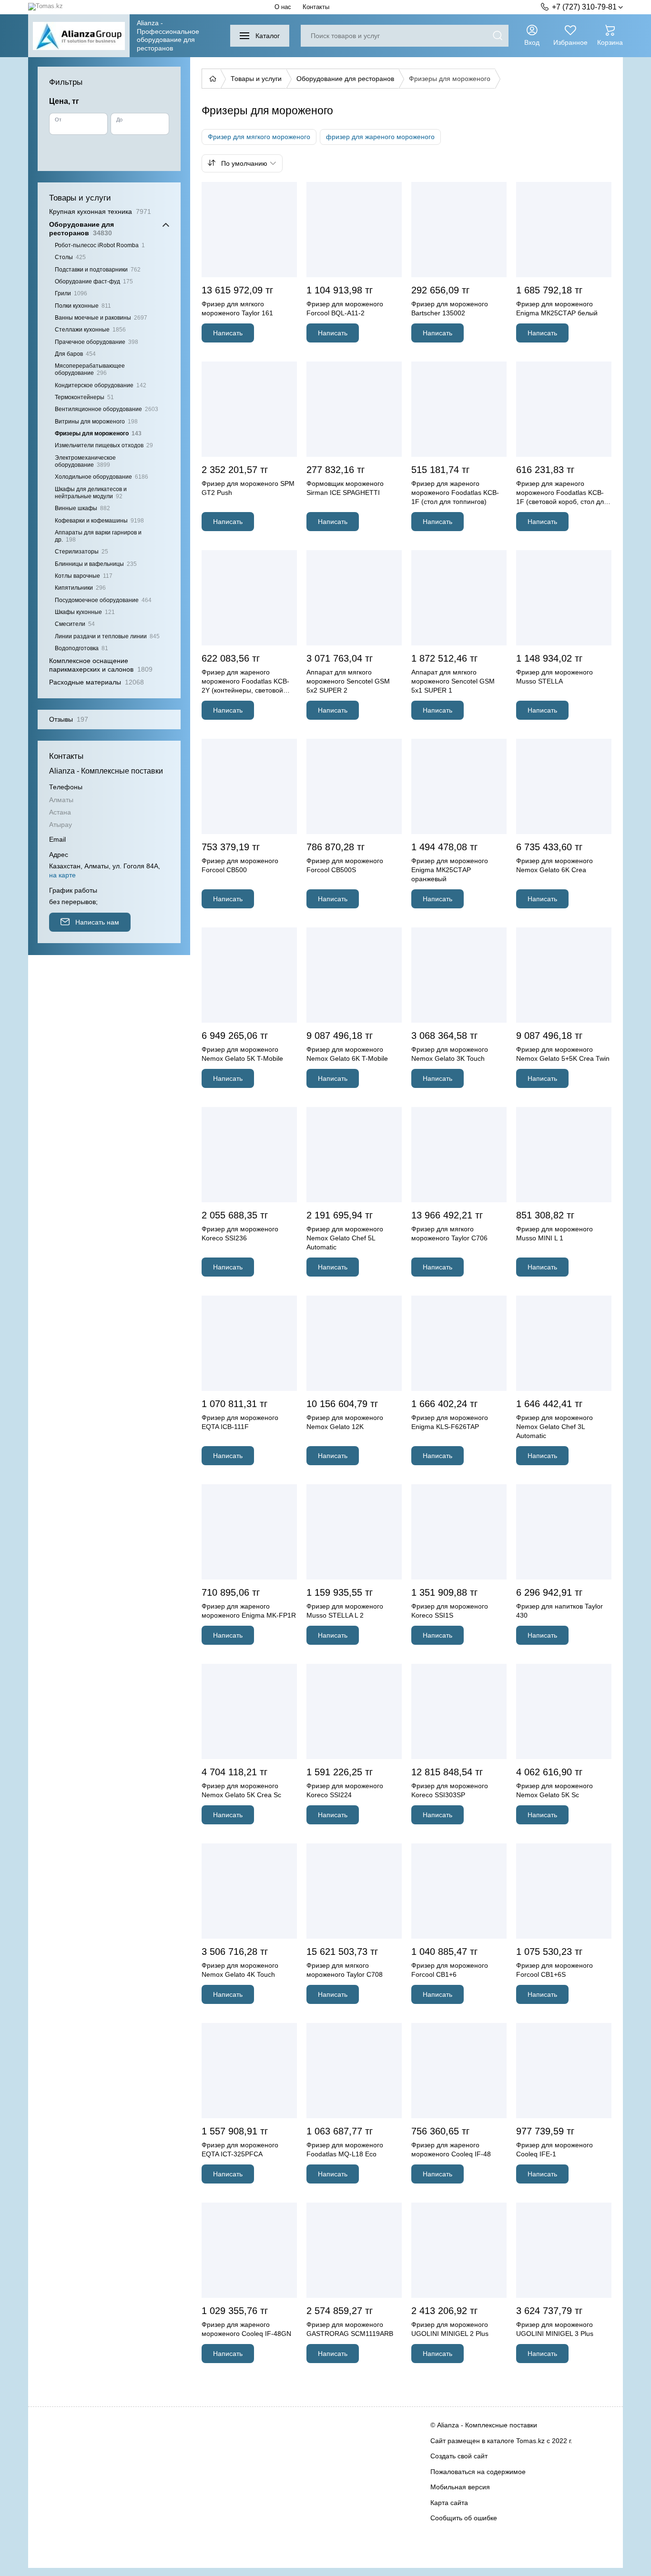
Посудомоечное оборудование (103, 600)
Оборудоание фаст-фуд (94, 282)
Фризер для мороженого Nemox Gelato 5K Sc (554, 1790)
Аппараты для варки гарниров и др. (98, 536)
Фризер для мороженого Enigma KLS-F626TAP (450, 1422)
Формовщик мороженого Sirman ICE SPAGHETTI (345, 488)
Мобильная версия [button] (460, 2487)
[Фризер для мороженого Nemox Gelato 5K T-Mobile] (249, 975)
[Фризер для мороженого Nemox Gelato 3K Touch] (459, 975)
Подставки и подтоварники (98, 270)
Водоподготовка (81, 648)
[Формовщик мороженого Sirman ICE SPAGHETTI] (354, 409)
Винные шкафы (82, 508)
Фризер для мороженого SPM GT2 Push (248, 488)
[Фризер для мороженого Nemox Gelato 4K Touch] (249, 1891)
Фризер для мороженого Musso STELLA (554, 677)
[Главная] (211, 79)
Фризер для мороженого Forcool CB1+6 (450, 1970)
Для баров (75, 354)
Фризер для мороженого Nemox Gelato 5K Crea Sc (241, 1790)
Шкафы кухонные (85, 612)
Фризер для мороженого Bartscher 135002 (450, 308)
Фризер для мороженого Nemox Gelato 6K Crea (554, 865)
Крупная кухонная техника (100, 211)
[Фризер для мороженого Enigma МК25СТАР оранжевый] (459, 786)
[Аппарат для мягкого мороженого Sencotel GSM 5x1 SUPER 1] (459, 598)
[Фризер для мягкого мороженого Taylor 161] (249, 230)
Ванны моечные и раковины (101, 318)
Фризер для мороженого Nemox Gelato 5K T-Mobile (242, 1054)
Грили (71, 293)
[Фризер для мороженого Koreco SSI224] (354, 1711)
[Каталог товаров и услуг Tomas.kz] (46, 7)
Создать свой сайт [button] (459, 2456)
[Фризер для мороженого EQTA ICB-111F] (249, 1343)
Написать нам (97, 922)
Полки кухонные (83, 306)
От (58, 120)
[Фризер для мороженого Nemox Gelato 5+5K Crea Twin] (564, 975)
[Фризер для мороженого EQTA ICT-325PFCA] (249, 2071)
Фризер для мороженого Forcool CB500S (345, 865)
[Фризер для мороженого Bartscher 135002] (459, 230)
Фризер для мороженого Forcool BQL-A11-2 (345, 308)
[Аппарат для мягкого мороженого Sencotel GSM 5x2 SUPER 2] (354, 598)
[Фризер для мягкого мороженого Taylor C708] (354, 1891)
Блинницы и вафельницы (96, 564)
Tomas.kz (530, 2441)
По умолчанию (244, 163)
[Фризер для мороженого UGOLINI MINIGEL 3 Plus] (564, 2250)
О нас (283, 7)
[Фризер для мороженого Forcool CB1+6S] (564, 1891)
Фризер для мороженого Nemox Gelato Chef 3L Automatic (554, 1427)
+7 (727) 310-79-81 (584, 7)
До (120, 120)
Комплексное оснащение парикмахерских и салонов (101, 665)
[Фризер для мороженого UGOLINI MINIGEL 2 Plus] (459, 2250)
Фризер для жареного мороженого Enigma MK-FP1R (249, 1611)
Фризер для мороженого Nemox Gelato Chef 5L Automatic (345, 1238)
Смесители (75, 624)
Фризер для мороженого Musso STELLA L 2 (345, 1611)
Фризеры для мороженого (98, 433)
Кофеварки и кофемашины (99, 521)
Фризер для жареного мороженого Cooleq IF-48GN (246, 2329)
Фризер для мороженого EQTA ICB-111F (240, 1422)
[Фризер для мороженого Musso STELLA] (564, 598)
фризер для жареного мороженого (380, 137)
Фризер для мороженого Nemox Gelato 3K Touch (450, 1054)
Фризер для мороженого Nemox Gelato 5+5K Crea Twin (563, 1054)
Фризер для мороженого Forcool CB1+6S (554, 1970)
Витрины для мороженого (96, 422)
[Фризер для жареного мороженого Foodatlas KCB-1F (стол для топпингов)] (459, 409)
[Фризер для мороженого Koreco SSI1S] (459, 1532)
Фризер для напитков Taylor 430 (559, 1611)
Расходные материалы (97, 682)
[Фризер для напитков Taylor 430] (564, 1532)
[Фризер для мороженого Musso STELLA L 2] (354, 1532)
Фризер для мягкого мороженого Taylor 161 (237, 308)
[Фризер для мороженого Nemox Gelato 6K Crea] (564, 786)
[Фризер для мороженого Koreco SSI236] (249, 1155)
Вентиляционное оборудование (107, 409)
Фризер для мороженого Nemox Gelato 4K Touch (240, 1970)
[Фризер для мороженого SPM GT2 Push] (249, 409)
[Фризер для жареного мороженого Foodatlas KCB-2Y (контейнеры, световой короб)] (249, 598)
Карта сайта (449, 2503)
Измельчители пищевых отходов (104, 445)
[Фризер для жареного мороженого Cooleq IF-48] (459, 2071)
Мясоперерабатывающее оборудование (90, 369)
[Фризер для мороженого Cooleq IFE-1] (564, 2071)
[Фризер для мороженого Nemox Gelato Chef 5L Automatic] (354, 1155)
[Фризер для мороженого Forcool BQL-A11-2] (354, 230)
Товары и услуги (256, 79)
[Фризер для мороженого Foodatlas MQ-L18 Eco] (354, 2071)
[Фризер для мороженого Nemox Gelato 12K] (354, 1343)
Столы (70, 257)
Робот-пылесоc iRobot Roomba (100, 245)
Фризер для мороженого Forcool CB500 (240, 865)
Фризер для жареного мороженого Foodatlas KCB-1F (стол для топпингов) (455, 493)
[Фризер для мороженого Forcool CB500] (249, 786)
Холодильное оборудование (102, 477)
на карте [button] (62, 875)
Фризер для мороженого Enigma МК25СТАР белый (557, 308)
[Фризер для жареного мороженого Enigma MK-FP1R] (249, 1532)
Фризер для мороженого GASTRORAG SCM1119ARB (350, 2329)
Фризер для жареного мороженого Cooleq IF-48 (451, 2149)
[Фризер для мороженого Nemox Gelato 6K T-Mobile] (354, 975)
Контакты (316, 7)
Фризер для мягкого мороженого (259, 137)
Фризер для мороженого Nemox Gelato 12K (345, 1422)
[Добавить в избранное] (288, 191)
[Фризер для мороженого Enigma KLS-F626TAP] (459, 1343)
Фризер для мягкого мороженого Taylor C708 (345, 1970)
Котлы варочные (84, 576)
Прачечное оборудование (97, 342)
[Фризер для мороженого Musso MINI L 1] (564, 1155)
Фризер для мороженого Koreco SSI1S (450, 1611)
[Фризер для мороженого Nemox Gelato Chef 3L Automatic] (564, 1343)
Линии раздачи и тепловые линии (107, 636)
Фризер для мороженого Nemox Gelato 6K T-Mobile (347, 1054)
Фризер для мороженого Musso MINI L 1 (554, 1233)
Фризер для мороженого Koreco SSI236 (240, 1233)
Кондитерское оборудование (101, 385)
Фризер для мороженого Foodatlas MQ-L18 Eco (345, 2149)
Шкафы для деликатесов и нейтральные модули (91, 493)
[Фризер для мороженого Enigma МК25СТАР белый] (564, 230)
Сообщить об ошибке (464, 2518)
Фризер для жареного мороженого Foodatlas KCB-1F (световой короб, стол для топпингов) (562, 493)
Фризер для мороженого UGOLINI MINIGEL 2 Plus (450, 2329)
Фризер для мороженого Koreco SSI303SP (450, 1790)
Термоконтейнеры (84, 397)
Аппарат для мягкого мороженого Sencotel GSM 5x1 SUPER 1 (453, 681)
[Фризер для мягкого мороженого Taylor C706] (459, 1155)
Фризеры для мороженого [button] (450, 79)
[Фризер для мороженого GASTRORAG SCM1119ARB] (354, 2250)
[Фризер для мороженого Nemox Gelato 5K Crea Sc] (249, 1711)
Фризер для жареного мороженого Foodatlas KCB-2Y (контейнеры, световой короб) (245, 682)
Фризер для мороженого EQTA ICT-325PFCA (240, 2149)
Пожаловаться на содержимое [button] (478, 2472)
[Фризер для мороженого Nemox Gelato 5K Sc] (564, 1711)
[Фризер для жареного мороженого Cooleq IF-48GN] (249, 2250)
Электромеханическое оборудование (85, 461)
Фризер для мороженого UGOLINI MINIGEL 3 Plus (555, 2329)
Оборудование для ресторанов (345, 79)
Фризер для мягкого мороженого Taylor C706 (449, 1233)
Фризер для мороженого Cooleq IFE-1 (554, 2149)
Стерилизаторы (81, 552)
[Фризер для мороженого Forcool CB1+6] (459, 1891)
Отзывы (69, 719)
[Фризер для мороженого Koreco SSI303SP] (459, 1711)
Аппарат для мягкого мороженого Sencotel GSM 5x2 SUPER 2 (348, 681)
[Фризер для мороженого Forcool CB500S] (354, 786)
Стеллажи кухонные (90, 330)
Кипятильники (80, 588)
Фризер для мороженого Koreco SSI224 (345, 1790)
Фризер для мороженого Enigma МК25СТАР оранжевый (450, 870)
